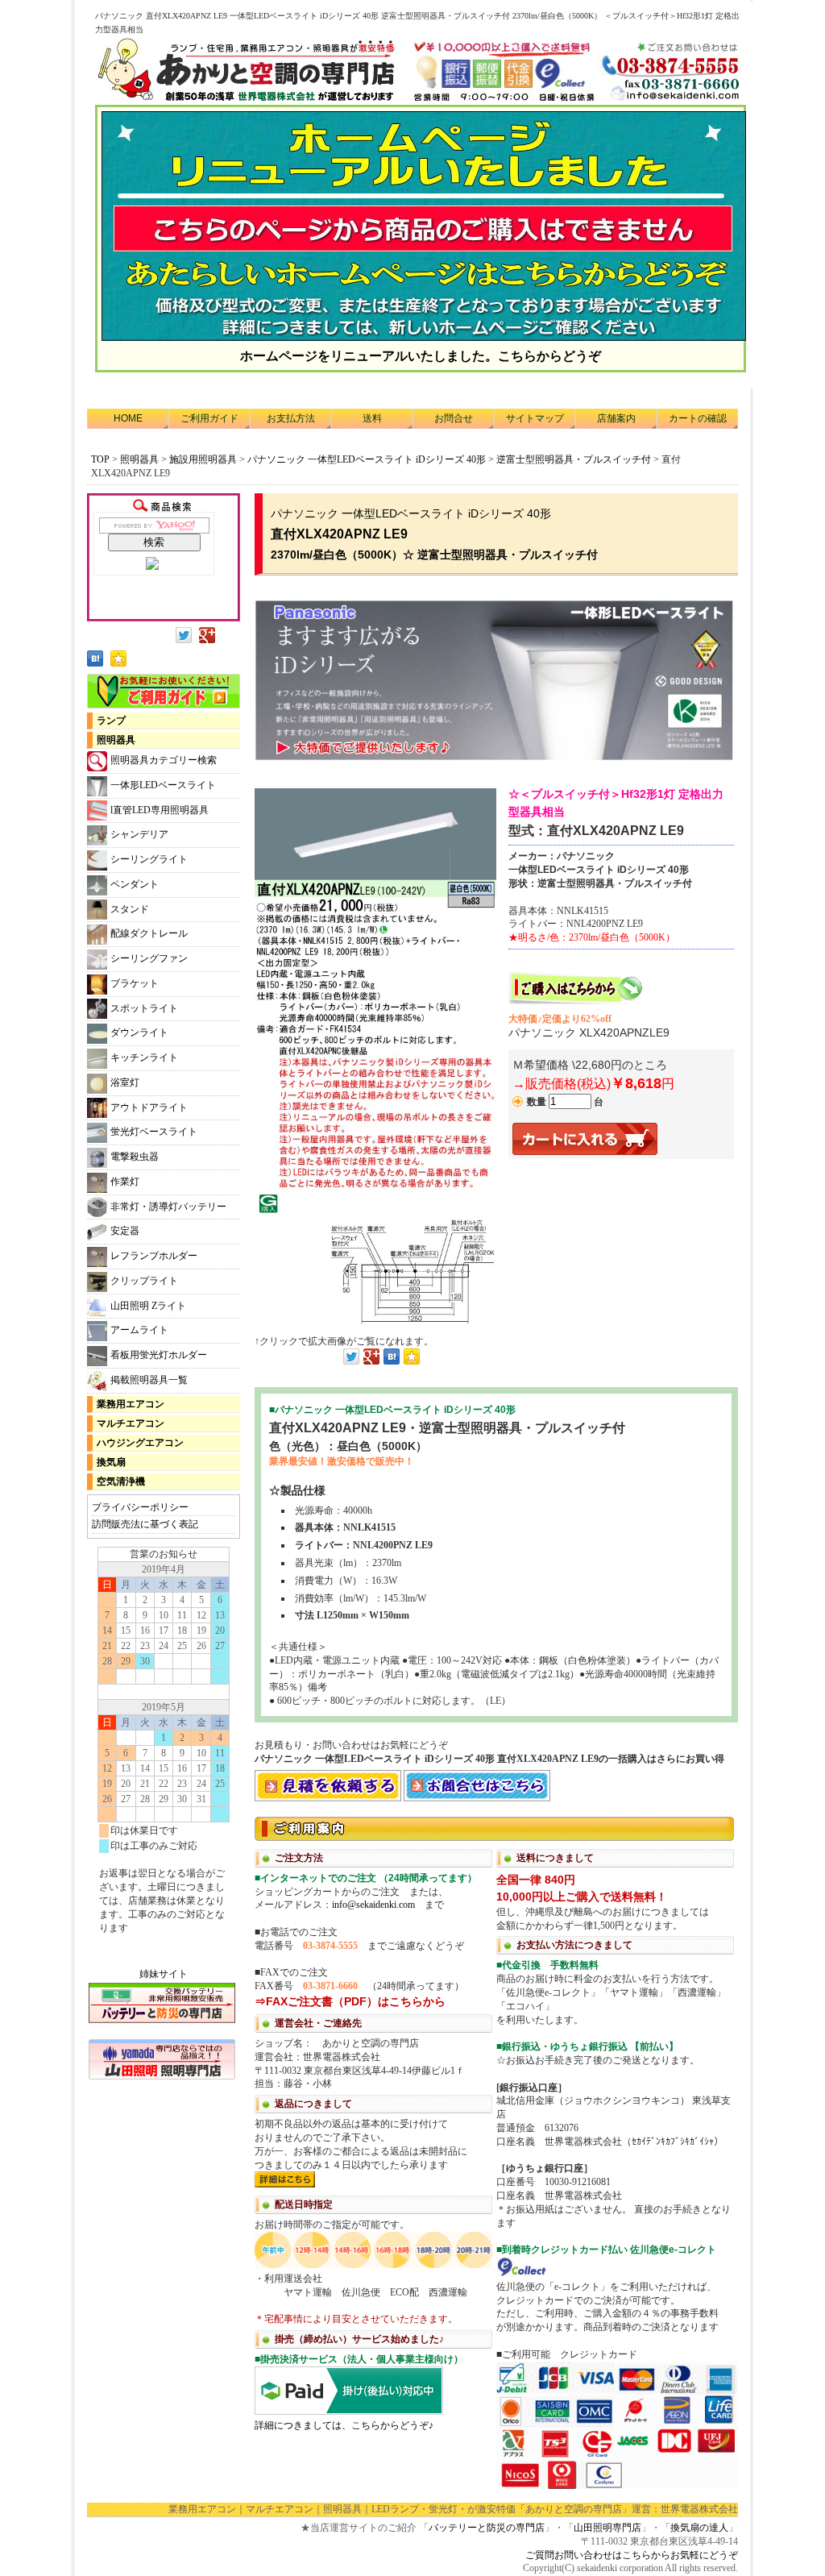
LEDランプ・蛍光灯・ (419, 2509)
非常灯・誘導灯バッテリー (168, 1207)
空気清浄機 (121, 1481)
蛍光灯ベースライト (154, 1132)
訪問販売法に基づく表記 (145, 1524)
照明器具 (139, 459)
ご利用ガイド (209, 418)
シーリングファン (149, 958)
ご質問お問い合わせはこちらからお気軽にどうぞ (632, 2555)
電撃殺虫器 (135, 1157)
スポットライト (144, 1008)
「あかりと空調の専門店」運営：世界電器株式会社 (627, 2509)
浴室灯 (125, 1082)
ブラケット (135, 983)
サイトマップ (535, 418)
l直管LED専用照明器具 (160, 810)
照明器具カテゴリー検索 (164, 760)
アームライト (139, 1330)
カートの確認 (698, 418)
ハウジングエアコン (140, 1443)
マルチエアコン (131, 1423)
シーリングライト (149, 859)
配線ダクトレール (149, 933)
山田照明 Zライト (148, 1306)
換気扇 (111, 1462)
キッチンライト (144, 1057)
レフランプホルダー (154, 1256)
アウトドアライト (149, 1107)
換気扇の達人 (699, 2528)
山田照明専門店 (607, 2528)
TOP (100, 459)
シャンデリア (139, 834)
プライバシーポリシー (140, 1507)
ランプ (111, 721)
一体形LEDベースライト (163, 785)
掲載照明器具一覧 (149, 1380)
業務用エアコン (131, 1404)
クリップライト (144, 1281)
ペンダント (135, 884)
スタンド (130, 909)
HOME (128, 418)
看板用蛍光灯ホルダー (159, 1355)
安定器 (125, 1231)
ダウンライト (139, 1032)
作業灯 (125, 1182)
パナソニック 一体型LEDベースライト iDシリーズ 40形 (367, 459)
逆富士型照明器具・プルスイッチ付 (575, 459)
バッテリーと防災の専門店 (487, 2528)
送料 (372, 418)
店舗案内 (616, 418)
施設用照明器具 (203, 459)
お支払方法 (291, 418)
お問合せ (454, 418)
